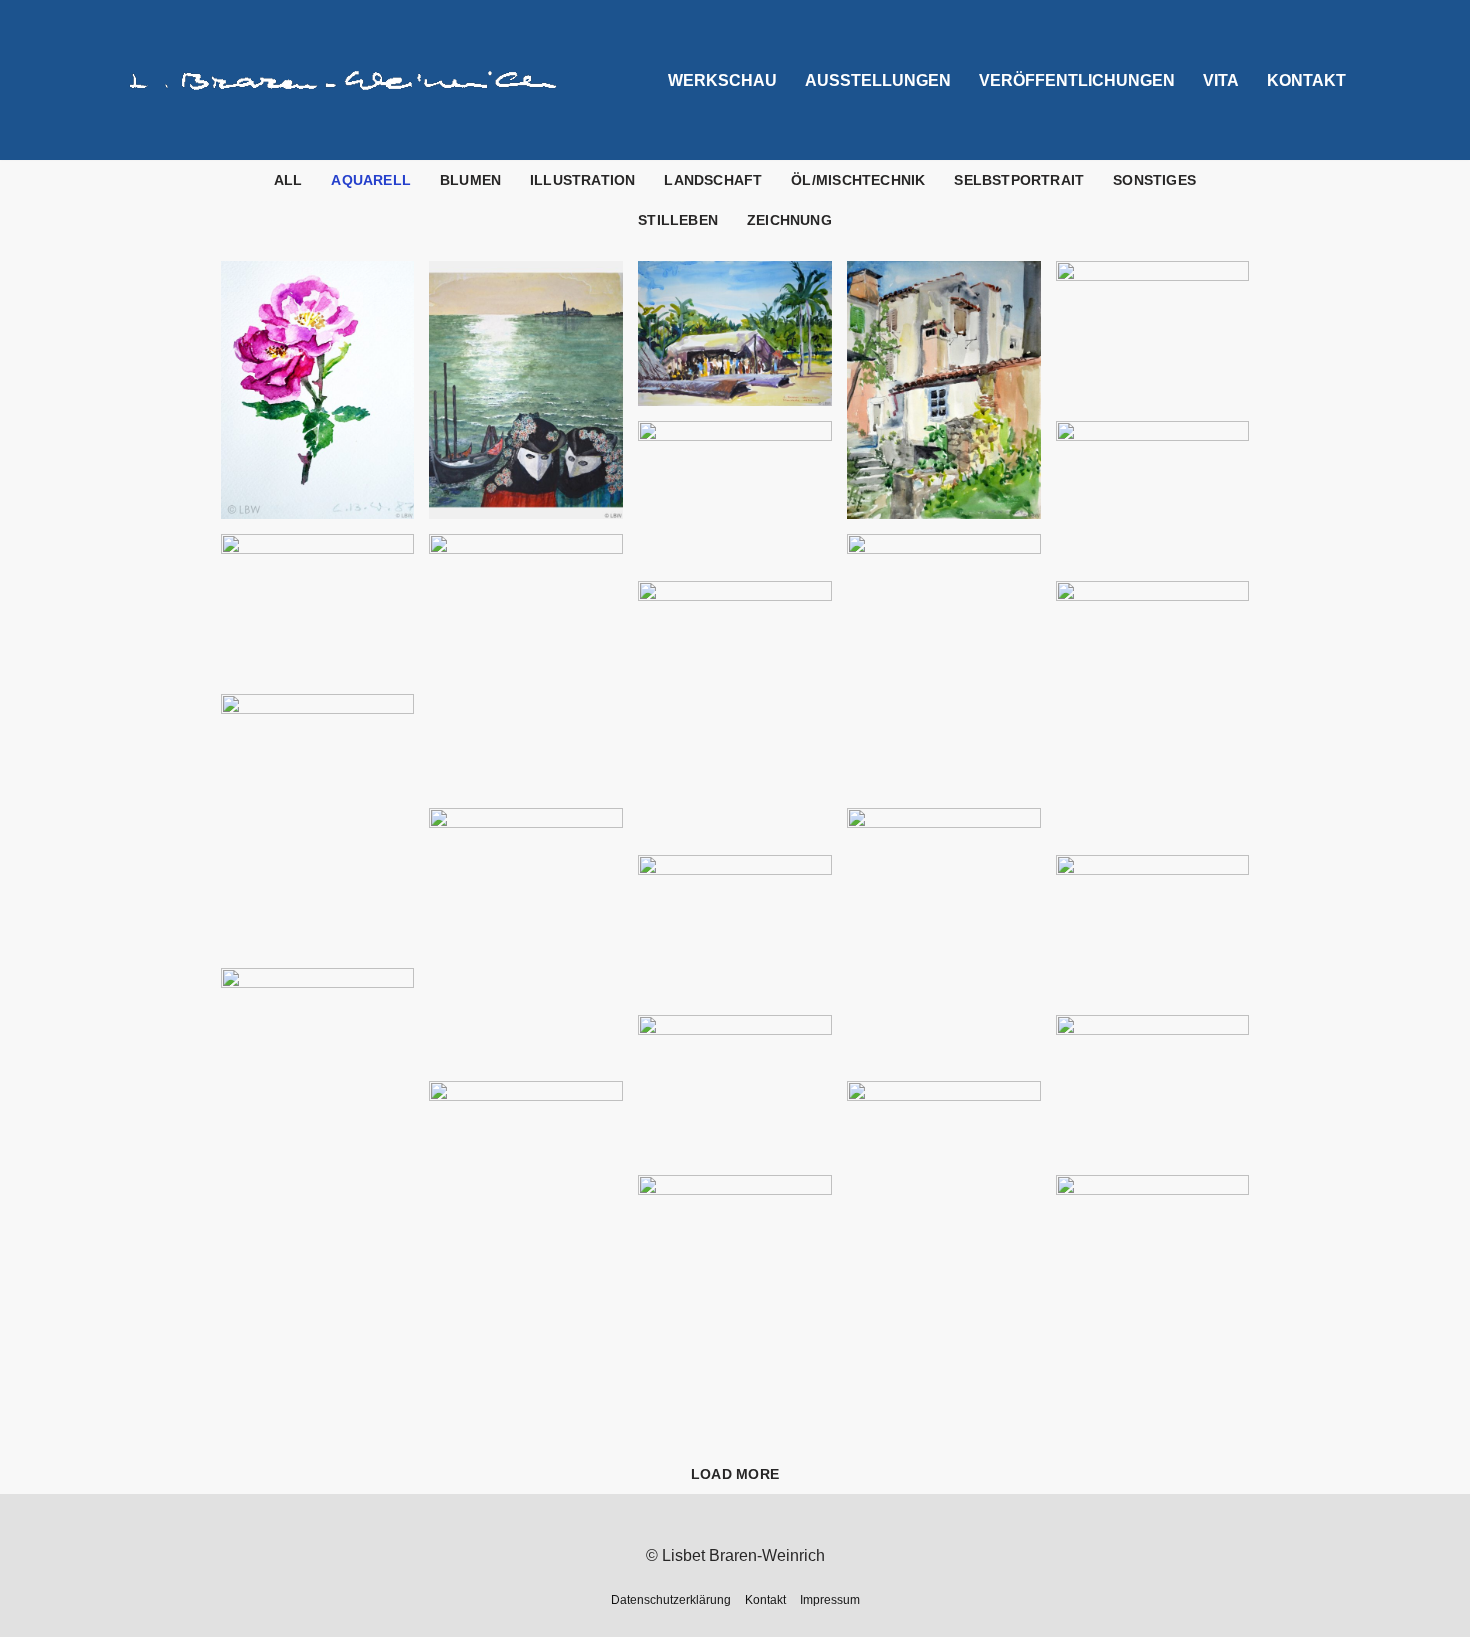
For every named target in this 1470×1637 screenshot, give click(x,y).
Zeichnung (789, 220)
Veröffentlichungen (1077, 80)
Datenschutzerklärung (671, 1600)
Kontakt (1306, 80)
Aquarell (371, 180)
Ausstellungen (878, 80)
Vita (1221, 80)
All (288, 180)
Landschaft (713, 180)
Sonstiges (1154, 180)
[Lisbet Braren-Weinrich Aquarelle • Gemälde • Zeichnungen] (344, 80)
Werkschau (722, 80)
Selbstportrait (1019, 180)
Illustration (583, 180)
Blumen (470, 180)
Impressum (830, 1600)
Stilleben (678, 220)
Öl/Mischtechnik (858, 180)
